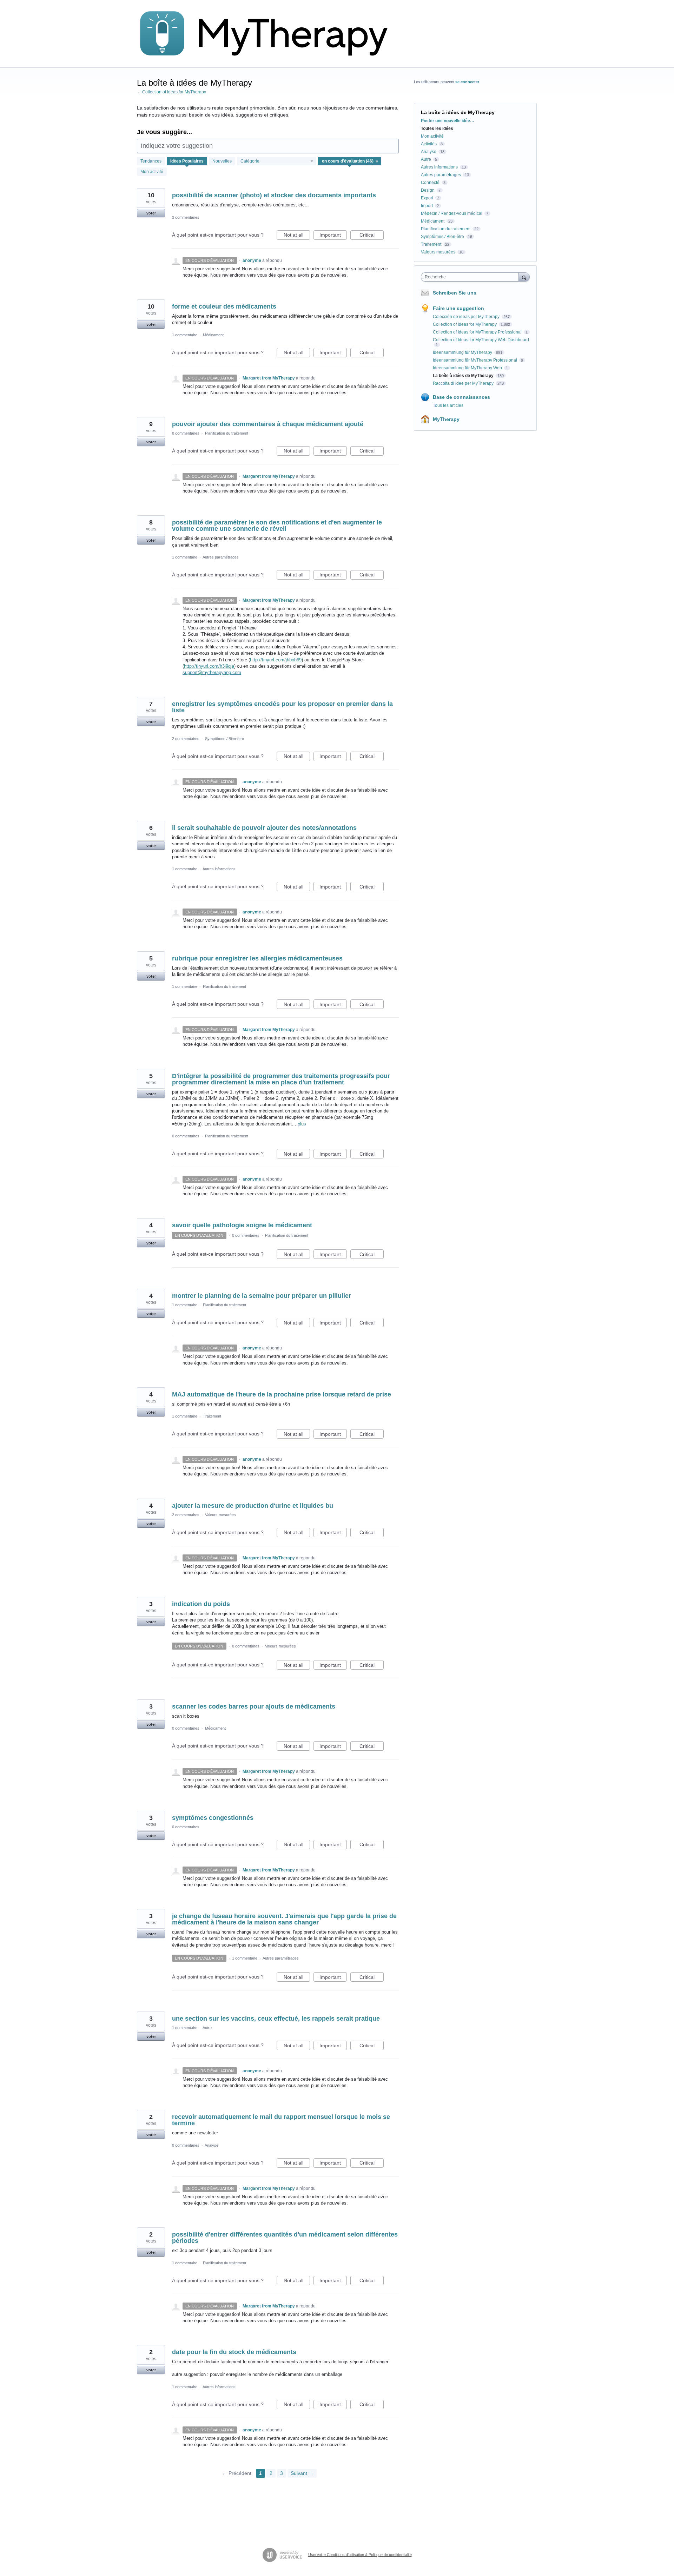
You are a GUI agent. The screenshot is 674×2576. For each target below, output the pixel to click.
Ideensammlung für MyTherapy (463, 352)
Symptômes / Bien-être (224, 739)
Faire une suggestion (458, 308)
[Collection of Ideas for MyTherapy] (269, 34)
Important (333, 236)
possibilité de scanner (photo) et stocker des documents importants (274, 195)
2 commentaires (186, 739)
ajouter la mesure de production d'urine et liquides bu (253, 1506)
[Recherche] (524, 277)
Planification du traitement (227, 433)
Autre (207, 2028)
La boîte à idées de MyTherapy (464, 376)
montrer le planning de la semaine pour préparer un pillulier (262, 1296)
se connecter (467, 82)
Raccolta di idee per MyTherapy (464, 383)
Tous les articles (448, 405)
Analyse (212, 2145)
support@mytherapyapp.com (212, 672)
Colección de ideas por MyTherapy (467, 317)
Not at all (297, 236)
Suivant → (302, 2473)
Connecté (430, 183)
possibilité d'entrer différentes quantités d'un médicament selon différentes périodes (285, 2238)
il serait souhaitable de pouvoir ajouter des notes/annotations (264, 828)
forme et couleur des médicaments (224, 306)
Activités (429, 144)
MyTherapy (446, 419)
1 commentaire (185, 335)
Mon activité (152, 172)
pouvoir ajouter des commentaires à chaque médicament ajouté (268, 424)
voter (151, 213)
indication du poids (201, 1604)
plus (302, 1124)
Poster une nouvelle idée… (448, 121)
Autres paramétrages (221, 557)
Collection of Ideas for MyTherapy (465, 324)
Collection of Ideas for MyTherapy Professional (478, 332)
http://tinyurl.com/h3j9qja (209, 666)
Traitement (212, 1416)
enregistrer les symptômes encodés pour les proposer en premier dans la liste (282, 707)
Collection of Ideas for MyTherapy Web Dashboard (481, 340)
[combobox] (472, 277)
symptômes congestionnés (213, 1818)
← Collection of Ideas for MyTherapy (171, 92)
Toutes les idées (437, 128)
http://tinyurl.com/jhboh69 (276, 660)
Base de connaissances (461, 397)
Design (428, 190)
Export (427, 198)
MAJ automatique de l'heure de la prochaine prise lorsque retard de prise (282, 1394)
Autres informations (219, 869)
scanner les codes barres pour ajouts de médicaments (254, 1706)
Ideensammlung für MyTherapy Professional (475, 360)
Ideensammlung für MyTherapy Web (468, 368)
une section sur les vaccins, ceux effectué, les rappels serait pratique (276, 2019)
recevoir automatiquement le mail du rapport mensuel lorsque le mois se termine (281, 2120)
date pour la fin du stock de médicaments (234, 2352)
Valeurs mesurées (220, 1515)
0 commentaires (186, 433)
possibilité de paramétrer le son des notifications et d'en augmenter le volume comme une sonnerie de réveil (277, 526)
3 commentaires (186, 217)
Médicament (213, 335)
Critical (372, 236)
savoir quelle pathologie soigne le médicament (242, 1225)
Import (427, 206)
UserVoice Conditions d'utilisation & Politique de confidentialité (360, 2555)
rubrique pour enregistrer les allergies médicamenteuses (257, 958)
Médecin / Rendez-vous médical (452, 213)
